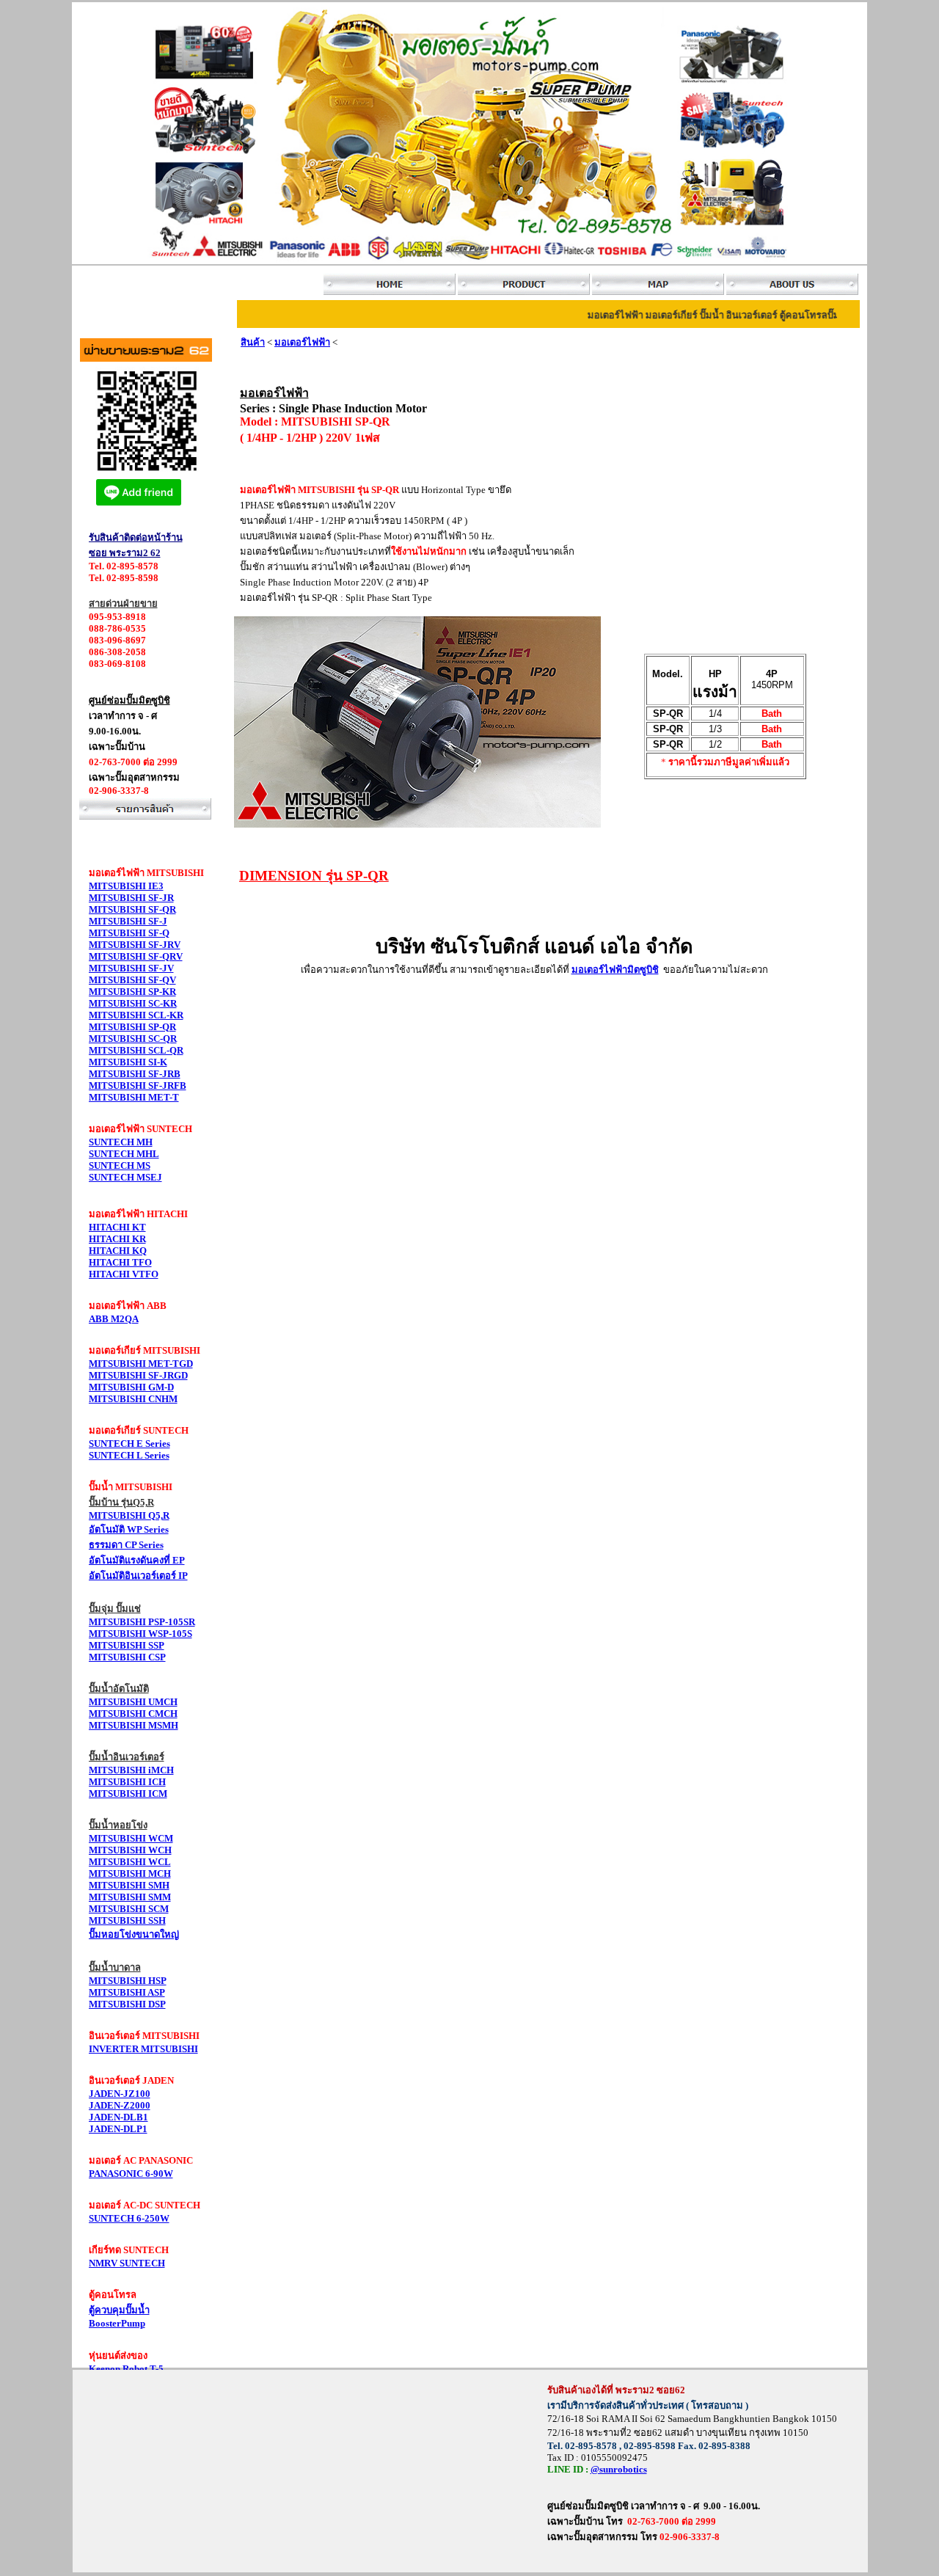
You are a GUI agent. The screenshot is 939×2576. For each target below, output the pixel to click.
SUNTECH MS (120, 1165)
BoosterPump (117, 2323)
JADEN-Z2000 (120, 2105)
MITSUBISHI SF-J (128, 921)
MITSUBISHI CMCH (133, 1714)
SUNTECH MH (121, 1142)
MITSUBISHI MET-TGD (141, 1364)
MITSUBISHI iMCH (131, 1770)
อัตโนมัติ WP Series (129, 1529)
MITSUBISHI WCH (130, 1850)
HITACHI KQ (118, 1251)
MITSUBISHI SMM (130, 1897)
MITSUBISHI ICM (128, 1794)
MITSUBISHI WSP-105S (140, 1634)
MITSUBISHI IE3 (126, 886)
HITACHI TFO (120, 1262)
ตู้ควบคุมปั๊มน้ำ (119, 2310)
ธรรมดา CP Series (126, 1545)
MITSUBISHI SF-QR (132, 909)
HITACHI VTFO (124, 1274)
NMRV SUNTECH (127, 2263)
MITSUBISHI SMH (129, 1885)
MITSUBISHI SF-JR (131, 898)
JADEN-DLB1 (118, 2117)
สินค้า (253, 342)
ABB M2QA (114, 1319)
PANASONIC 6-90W (131, 2174)
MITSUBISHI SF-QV (132, 980)
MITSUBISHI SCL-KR (136, 1015)
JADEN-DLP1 (118, 2129)
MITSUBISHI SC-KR (133, 1003)
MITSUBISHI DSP (127, 2004)
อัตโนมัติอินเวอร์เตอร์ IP (138, 1576)
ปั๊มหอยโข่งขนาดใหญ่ (134, 1934)
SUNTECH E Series (129, 1444)
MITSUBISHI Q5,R (129, 1515)
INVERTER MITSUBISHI (143, 2049)
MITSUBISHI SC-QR (133, 1039)
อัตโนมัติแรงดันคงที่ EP (137, 1560)
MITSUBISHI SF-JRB (135, 1074)
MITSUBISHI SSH (127, 1920)
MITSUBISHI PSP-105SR (142, 1622)
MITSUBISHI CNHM (133, 1399)
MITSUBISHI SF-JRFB (138, 1086)
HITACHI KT (117, 1227)
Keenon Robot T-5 (126, 2369)
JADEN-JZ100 (120, 2094)
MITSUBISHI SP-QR (132, 1027)
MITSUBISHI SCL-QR (136, 1050)
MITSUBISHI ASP (127, 1992)
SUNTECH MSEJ (125, 1177)
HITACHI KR (117, 1239)
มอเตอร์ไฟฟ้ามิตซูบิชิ (615, 970)
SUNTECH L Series (129, 1455)
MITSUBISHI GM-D (131, 1387)
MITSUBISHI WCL (130, 1862)
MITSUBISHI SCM (129, 1909)
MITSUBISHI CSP (127, 1657)
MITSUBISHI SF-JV (131, 968)
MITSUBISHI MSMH (134, 1725)
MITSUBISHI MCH (130, 1873)
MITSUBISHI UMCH (133, 1702)
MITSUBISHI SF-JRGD (138, 1375)
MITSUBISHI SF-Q (129, 933)
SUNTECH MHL (124, 1154)
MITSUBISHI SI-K (128, 1062)
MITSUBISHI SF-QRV (136, 956)
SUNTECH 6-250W (129, 2218)
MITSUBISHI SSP (127, 1645)
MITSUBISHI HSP (128, 1981)
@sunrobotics (619, 2469)
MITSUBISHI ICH (127, 1782)
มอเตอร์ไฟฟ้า (302, 342)
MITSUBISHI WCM (131, 1838)
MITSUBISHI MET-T (134, 1097)
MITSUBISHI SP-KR (132, 992)
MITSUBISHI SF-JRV (135, 945)
